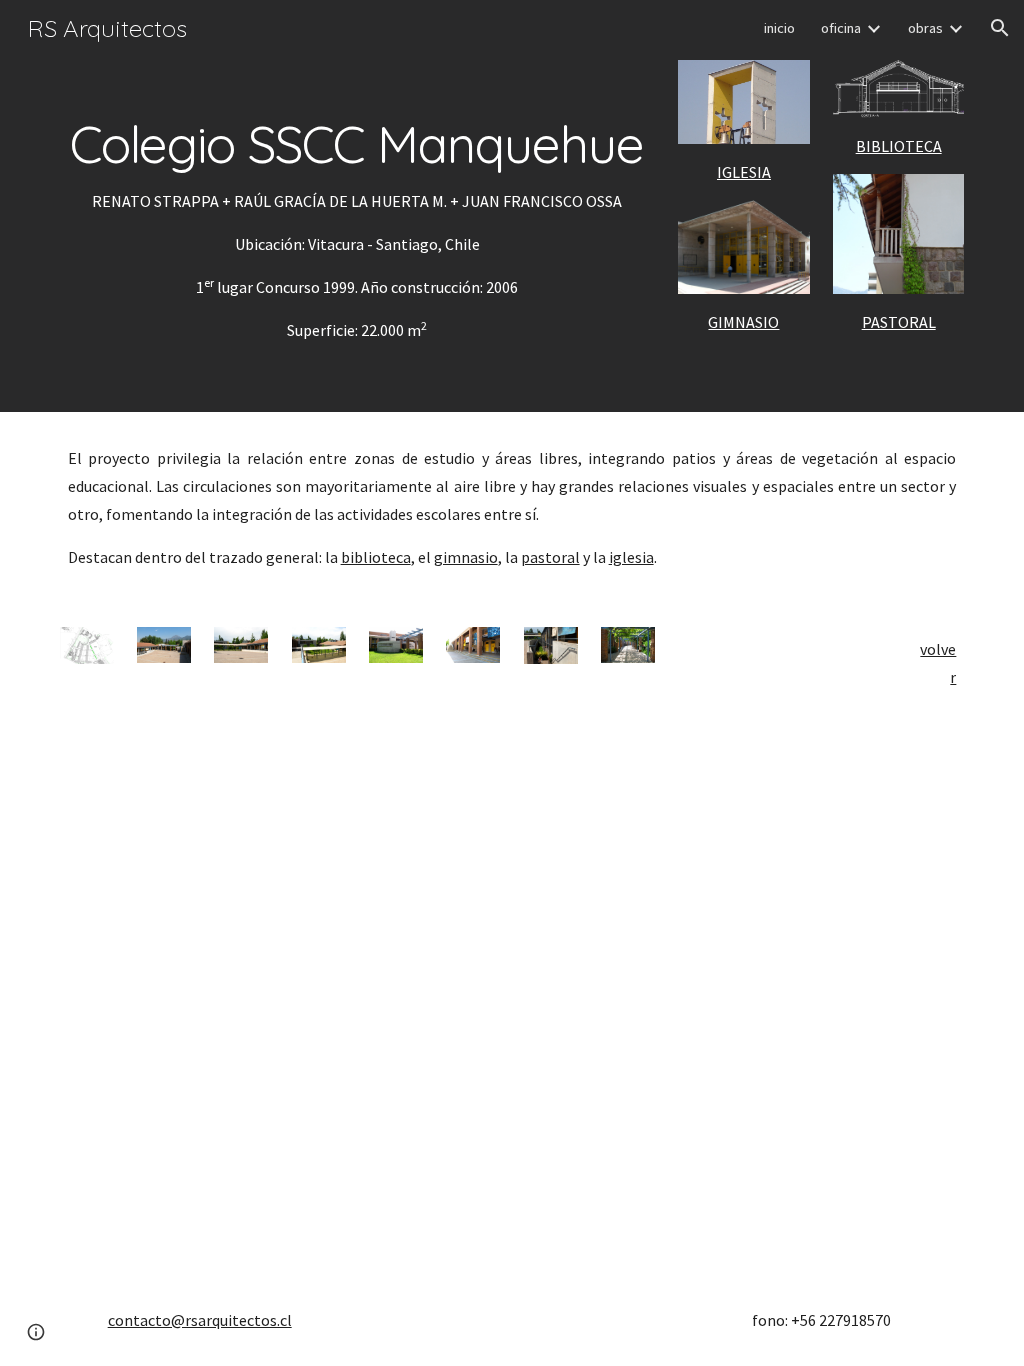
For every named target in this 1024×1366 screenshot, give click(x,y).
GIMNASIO (743, 322)
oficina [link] (841, 28)
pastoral (550, 557)
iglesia (631, 557)
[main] (357, 206)
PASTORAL (899, 322)
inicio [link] (779, 28)
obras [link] (925, 28)
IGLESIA (744, 172)
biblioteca (376, 557)
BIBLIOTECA (899, 146)
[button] (1000, 28)
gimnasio (466, 557)
